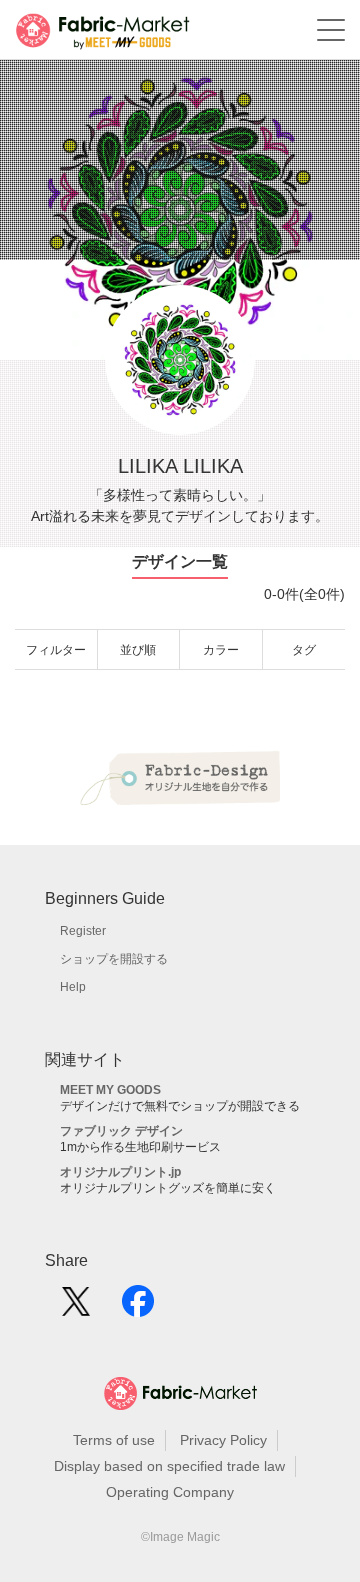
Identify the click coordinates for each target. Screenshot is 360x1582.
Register (83, 931)
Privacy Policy (223, 1440)
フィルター (56, 650)
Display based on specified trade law (169, 1466)
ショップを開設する (114, 959)
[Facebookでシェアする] (138, 1308)
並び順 (138, 650)
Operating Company (170, 1492)
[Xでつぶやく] (76, 1308)
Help (73, 987)
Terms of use (114, 1440)
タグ (304, 650)
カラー (221, 650)
